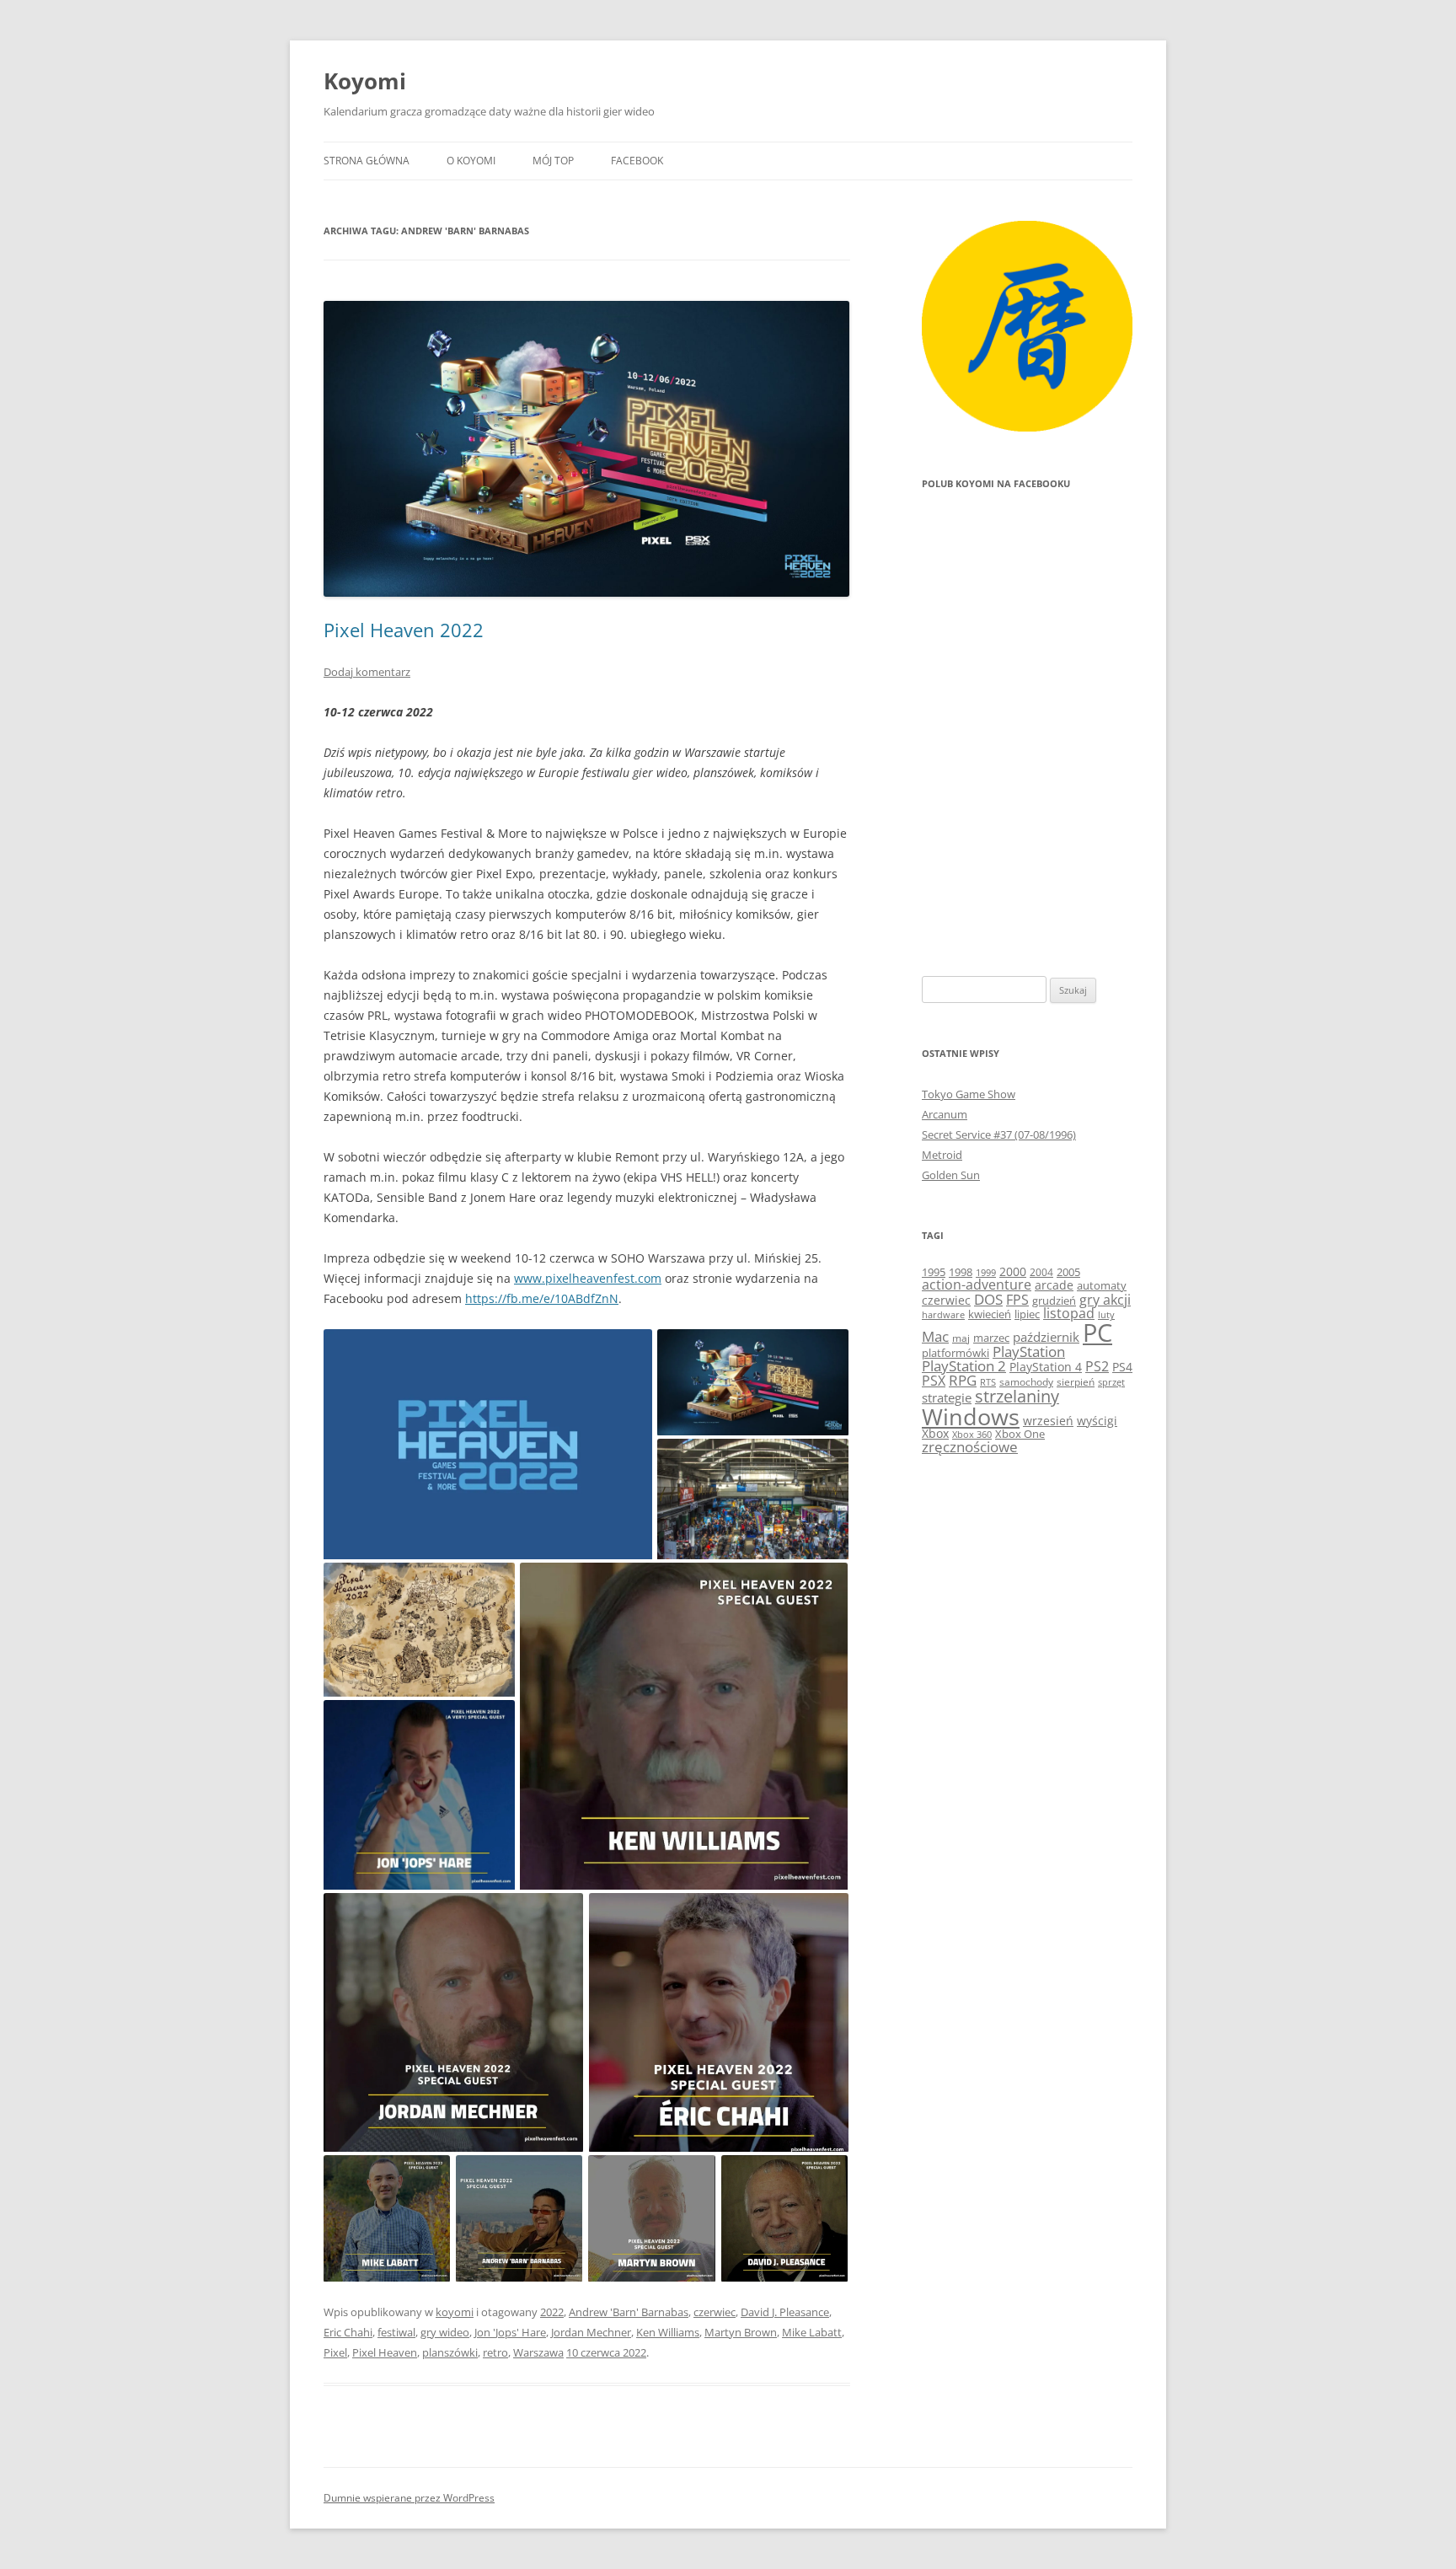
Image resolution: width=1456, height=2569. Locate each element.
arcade (1054, 1285)
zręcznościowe (970, 1447)
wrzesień (1048, 1421)
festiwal (396, 2332)
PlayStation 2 (964, 1366)
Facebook (637, 161)
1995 (934, 1272)
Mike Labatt (812, 2332)
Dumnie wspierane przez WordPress (409, 2498)
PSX (934, 1381)
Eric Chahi (348, 2332)
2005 (1068, 1272)
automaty (1102, 1286)
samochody (1026, 1382)
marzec (991, 1338)
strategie (947, 1397)
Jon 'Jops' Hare (510, 2332)
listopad (1069, 1313)
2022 (552, 2312)
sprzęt (1111, 1382)
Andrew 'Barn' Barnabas (629, 2312)
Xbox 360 (972, 1434)
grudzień (1054, 1301)
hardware (943, 1315)
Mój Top (553, 161)
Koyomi (365, 81)
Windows (971, 1416)
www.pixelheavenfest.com (588, 1278)
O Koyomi (471, 161)
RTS (988, 1382)
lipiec (1027, 1314)
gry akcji (1105, 1300)
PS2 (1097, 1366)
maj (961, 1338)
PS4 (1122, 1367)
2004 (1041, 1272)
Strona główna (367, 161)
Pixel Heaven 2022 (404, 630)
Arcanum (945, 1114)
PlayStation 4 (1046, 1367)
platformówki (955, 1353)
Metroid (942, 1155)
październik (1046, 1337)
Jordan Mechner (591, 2332)
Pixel (335, 2352)
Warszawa (538, 2352)
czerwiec (715, 2312)
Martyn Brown (741, 2332)
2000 (1013, 1271)
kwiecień (990, 1314)
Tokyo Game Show (969, 1094)
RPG (963, 1380)
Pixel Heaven (385, 2352)
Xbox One (1020, 1434)
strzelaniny (1017, 1396)
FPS (1017, 1300)
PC (1097, 1333)
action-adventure (977, 1284)
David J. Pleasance (785, 2312)
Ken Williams (668, 2332)
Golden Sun (951, 1175)
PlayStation (1029, 1352)
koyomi (455, 2312)
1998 (961, 1272)
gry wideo (445, 2332)
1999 (986, 1272)
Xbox (935, 1433)
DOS (988, 1299)
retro (495, 2352)
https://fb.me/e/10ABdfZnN (542, 1298)
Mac (935, 1336)
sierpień (1076, 1382)
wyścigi (1097, 1421)
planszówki (450, 2352)
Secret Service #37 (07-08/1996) (999, 1134)
